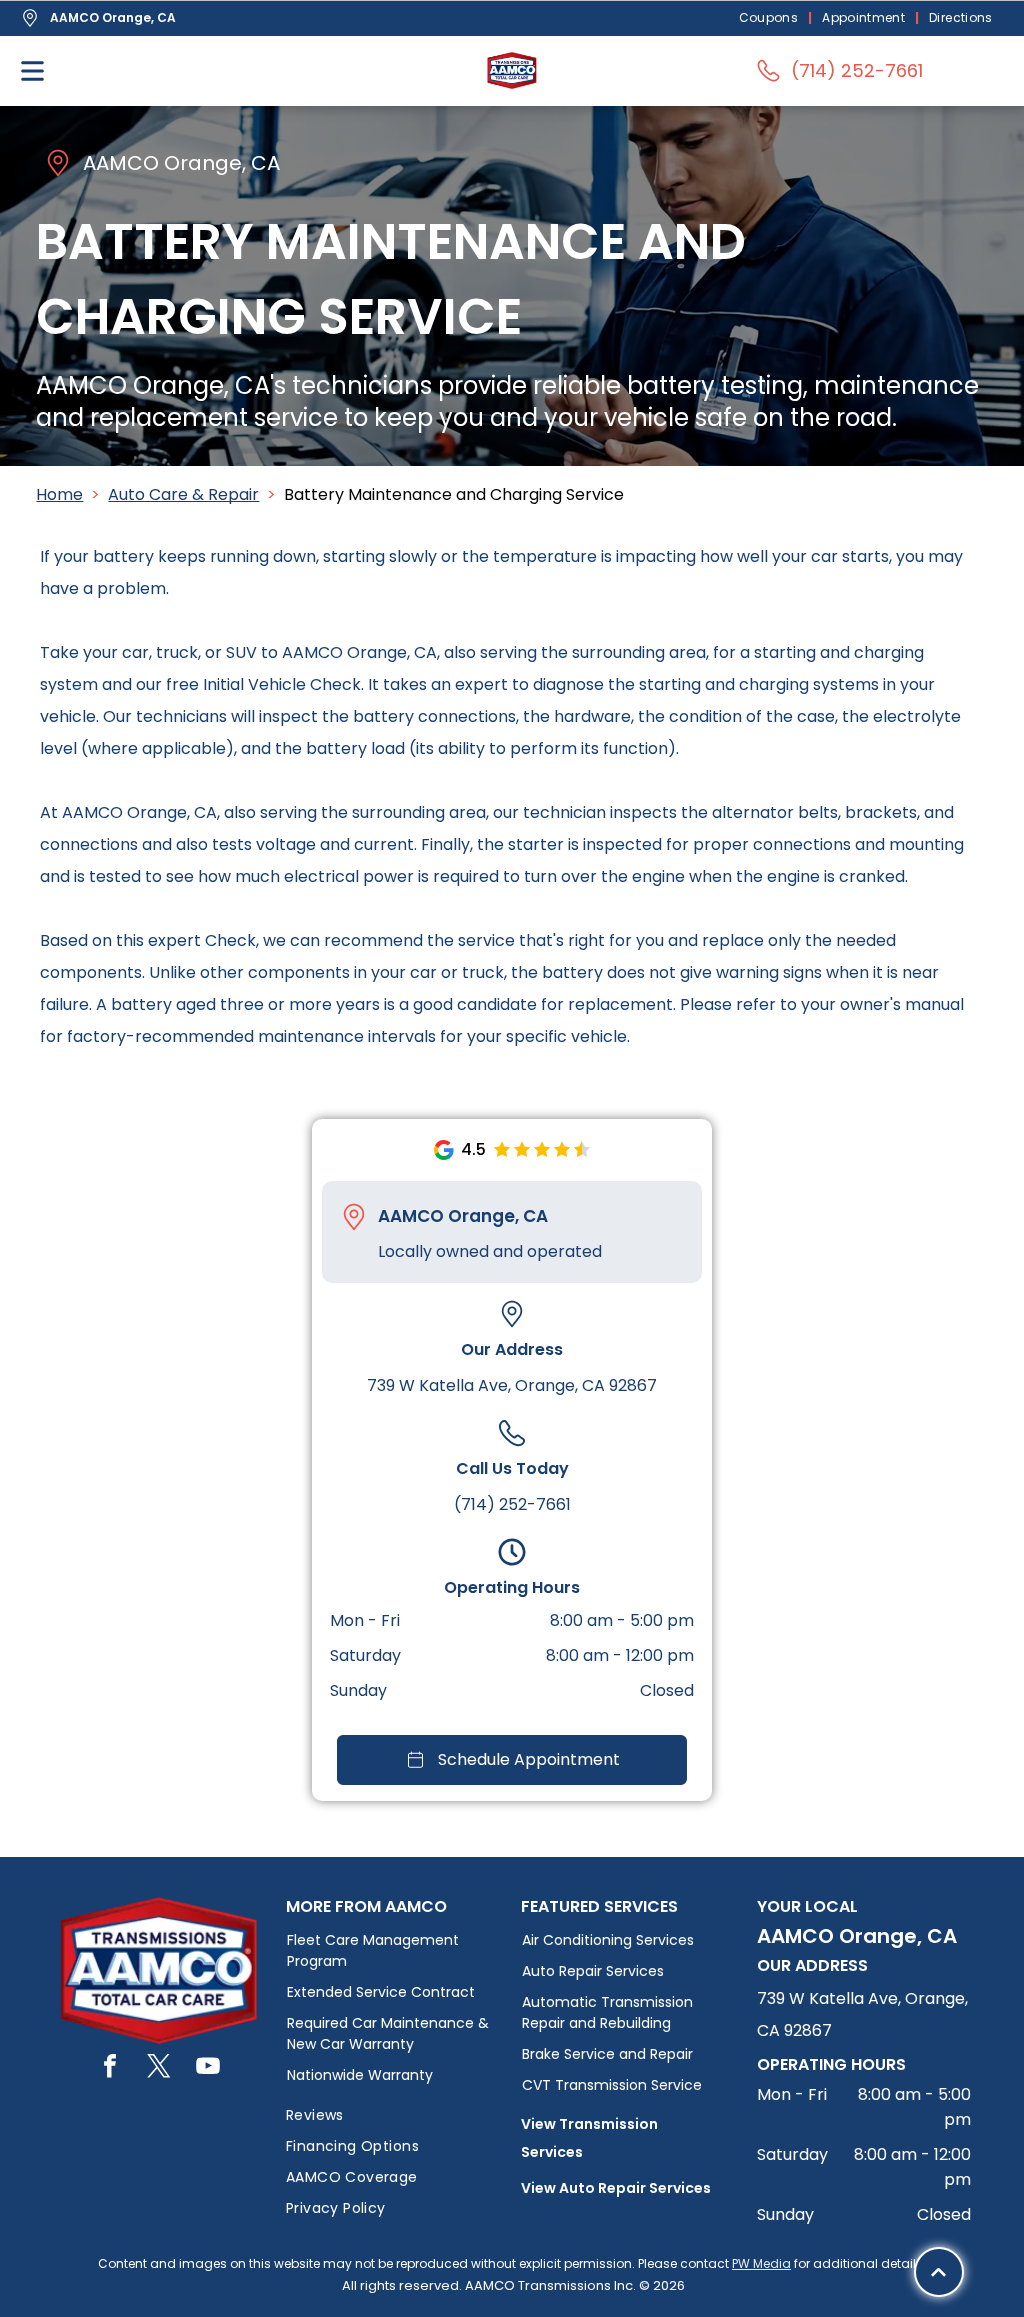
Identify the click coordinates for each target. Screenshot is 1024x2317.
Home (59, 494)
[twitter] (159, 2068)
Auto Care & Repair (183, 494)
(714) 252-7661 (512, 1504)
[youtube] (208, 2068)
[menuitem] (771, 18)
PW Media (761, 2263)
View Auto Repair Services (616, 2188)
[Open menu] (32, 71)
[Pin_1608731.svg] (354, 1217)
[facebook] (110, 2068)
